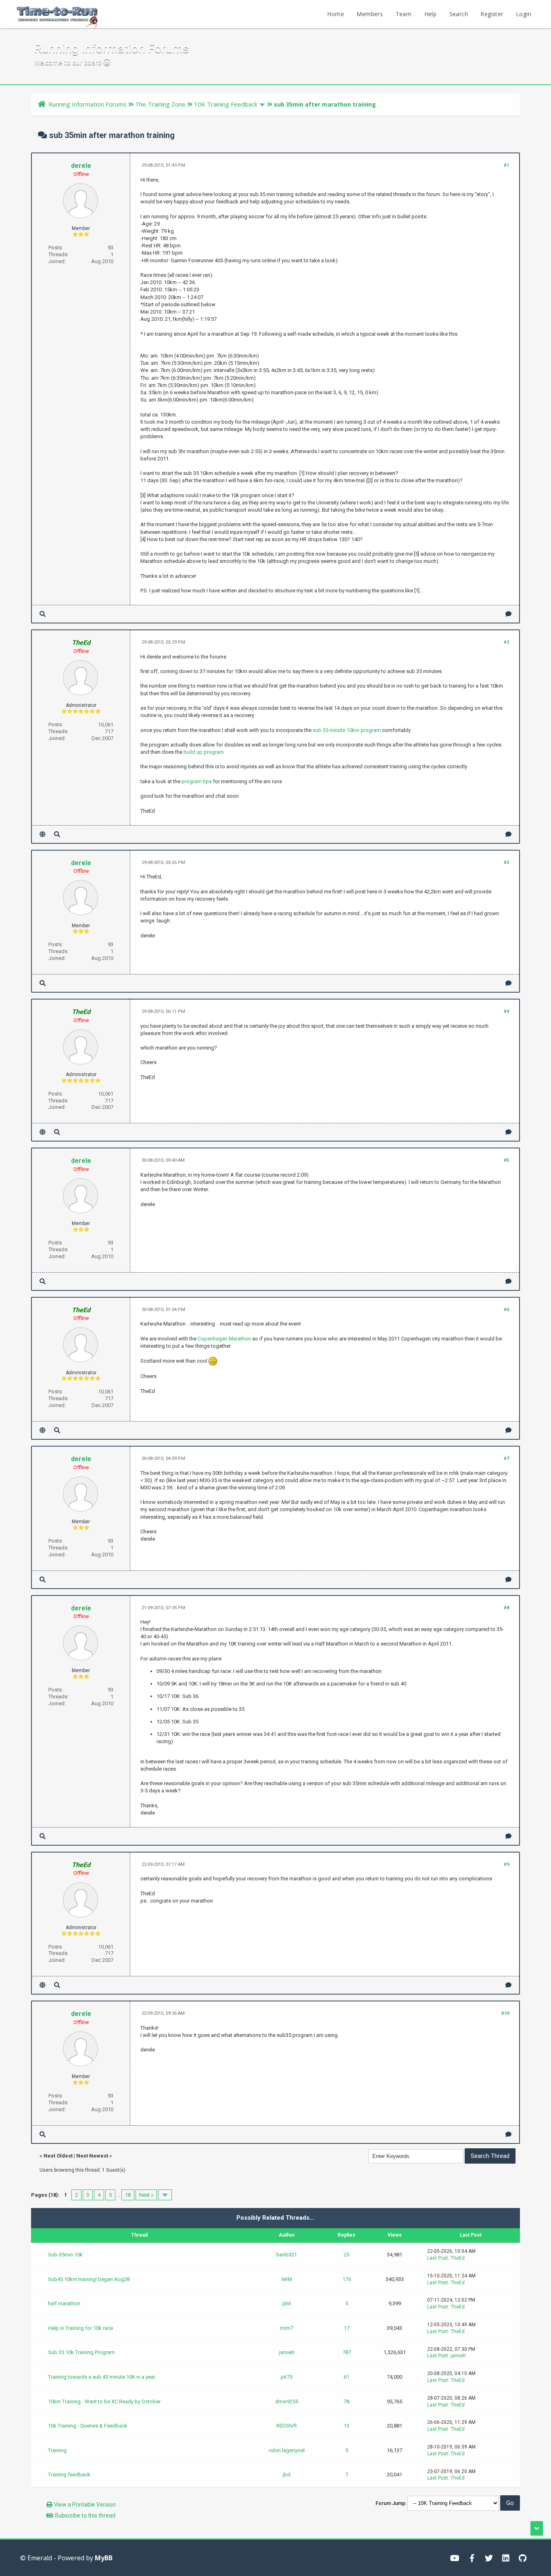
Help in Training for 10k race (80, 2328)
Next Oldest (58, 2156)
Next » (146, 2195)
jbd (287, 2475)
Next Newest (92, 2156)
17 (346, 2328)
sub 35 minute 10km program (347, 730)
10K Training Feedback (226, 104)
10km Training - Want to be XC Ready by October (104, 2401)
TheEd (458, 2258)
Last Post (438, 2258)
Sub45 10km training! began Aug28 (89, 2279)
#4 (506, 1011)
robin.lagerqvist (287, 2450)
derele (81, 166)
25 (346, 2255)
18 (128, 2195)
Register (492, 14)
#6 (506, 1310)
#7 (506, 1458)
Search (459, 14)
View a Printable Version (85, 2505)
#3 (506, 862)
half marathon (64, 2303)
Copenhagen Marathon (224, 1339)
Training (57, 2450)
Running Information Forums (88, 104)
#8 (506, 1608)
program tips (197, 781)
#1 (506, 165)
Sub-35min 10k (65, 2255)
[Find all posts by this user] (43, 614)
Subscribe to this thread (85, 2515)
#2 (506, 642)
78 (346, 2401)
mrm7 (287, 2328)
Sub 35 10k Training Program (81, 2352)
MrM (287, 2279)
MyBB (104, 2558)
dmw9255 (287, 2401)
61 (346, 2377)
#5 (506, 1160)
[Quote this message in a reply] (508, 614)
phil (287, 2303)
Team (404, 14)
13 (346, 2426)
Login (524, 14)
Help (431, 14)
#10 (505, 2013)
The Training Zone (160, 104)
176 (347, 2279)
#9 (506, 1864)
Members (370, 14)
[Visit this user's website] (43, 834)
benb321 (287, 2255)
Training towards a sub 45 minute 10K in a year (102, 2377)
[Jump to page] (165, 2195)
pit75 (287, 2377)
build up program (204, 752)
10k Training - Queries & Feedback (88, 2426)
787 (347, 2352)
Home (336, 14)
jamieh (287, 2352)
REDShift (287, 2426)
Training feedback (69, 2475)
